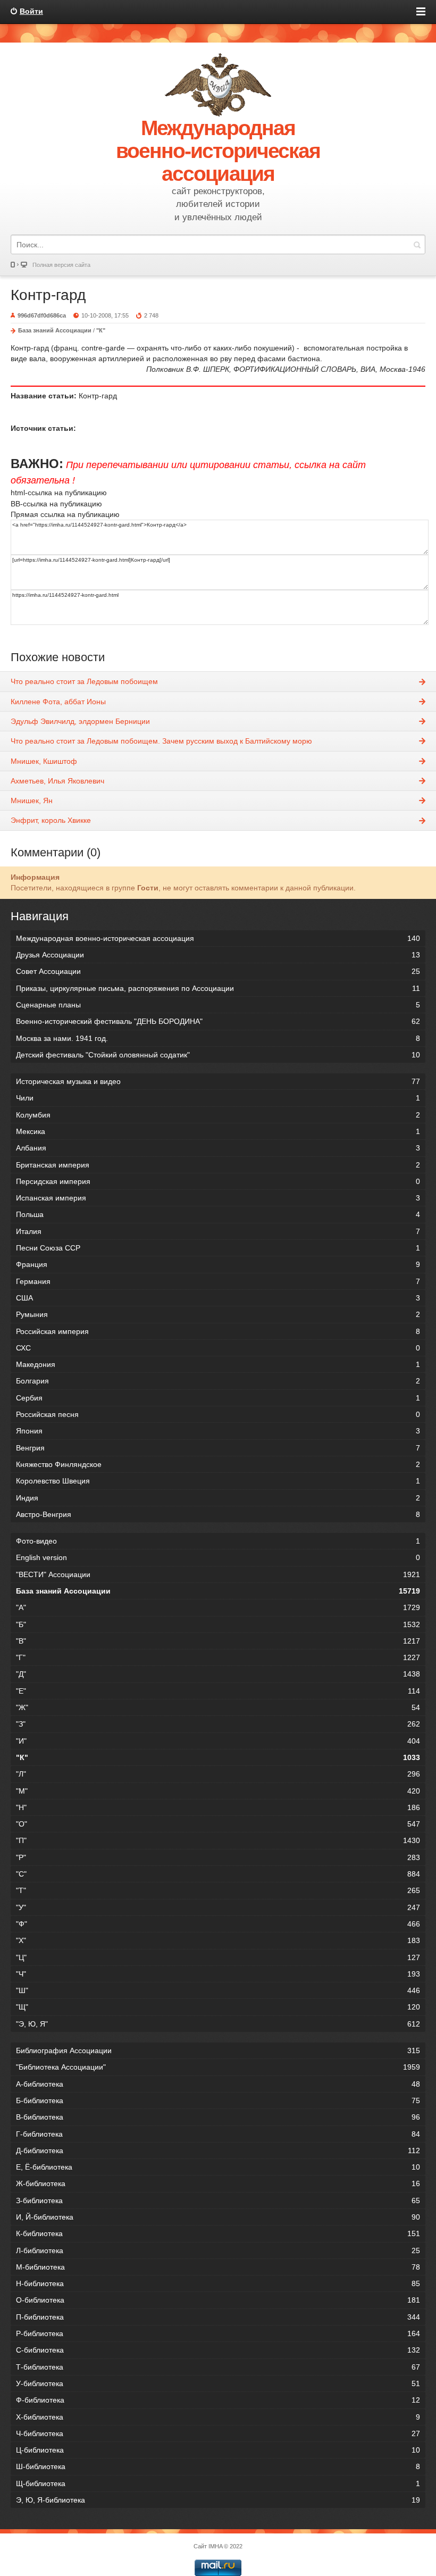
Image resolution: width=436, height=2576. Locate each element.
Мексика (218, 1131)
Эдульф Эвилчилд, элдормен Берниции (80, 721)
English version (218, 1557)
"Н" (218, 1807)
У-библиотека (218, 2383)
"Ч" (218, 1974)
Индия (218, 1498)
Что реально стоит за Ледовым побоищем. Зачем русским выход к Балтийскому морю (161, 741)
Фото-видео (218, 1541)
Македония (218, 1364)
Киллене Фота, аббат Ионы (58, 702)
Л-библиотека (218, 2250)
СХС (218, 1348)
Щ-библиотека (218, 2483)
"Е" (218, 1691)
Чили (218, 1098)
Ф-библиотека (218, 2400)
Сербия (218, 1398)
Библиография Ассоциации (218, 2050)
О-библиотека (218, 2300)
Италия (218, 1231)
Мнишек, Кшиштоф (44, 761)
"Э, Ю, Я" (218, 2024)
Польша (218, 1214)
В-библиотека (218, 2117)
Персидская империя (218, 1181)
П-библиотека (218, 2317)
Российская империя (218, 1331)
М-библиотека (218, 2267)
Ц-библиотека (218, 2450)
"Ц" (218, 1957)
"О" (218, 1824)
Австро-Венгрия (218, 1514)
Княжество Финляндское (218, 1464)
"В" (218, 1641)
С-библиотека (218, 2350)
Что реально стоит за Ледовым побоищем (84, 681)
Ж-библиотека (218, 2183)
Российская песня (218, 1414)
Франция (218, 1264)
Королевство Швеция (218, 1481)
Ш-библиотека (218, 2466)
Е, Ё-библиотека (218, 2167)
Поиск (417, 244)
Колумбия (218, 1115)
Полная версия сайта (61, 265)
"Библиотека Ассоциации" (218, 2067)
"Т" (218, 1890)
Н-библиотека (218, 2283)
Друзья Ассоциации (218, 955)
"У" (218, 1907)
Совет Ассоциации (218, 971)
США (218, 1298)
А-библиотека (218, 2084)
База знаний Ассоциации (55, 330)
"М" (218, 1791)
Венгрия (218, 1448)
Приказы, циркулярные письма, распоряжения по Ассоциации (218, 988)
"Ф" (218, 1924)
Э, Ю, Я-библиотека (218, 2500)
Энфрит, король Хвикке (51, 820)
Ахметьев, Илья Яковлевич (57, 781)
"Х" (218, 1940)
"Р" (218, 1857)
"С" (218, 1874)
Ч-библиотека (218, 2433)
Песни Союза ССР (218, 1248)
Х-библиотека (218, 2417)
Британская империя (218, 1165)
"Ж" (218, 1707)
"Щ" (218, 2007)
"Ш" (218, 1990)
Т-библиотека (218, 2367)
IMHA (215, 2546)
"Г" (218, 1657)
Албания (218, 1148)
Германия (218, 1281)
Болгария (218, 1381)
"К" (101, 330)
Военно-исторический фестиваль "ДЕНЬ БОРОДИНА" (218, 1021)
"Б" (218, 1624)
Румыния (218, 1314)
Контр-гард (48, 295)
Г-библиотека (218, 2134)
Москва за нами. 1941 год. (218, 1038)
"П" (218, 1840)
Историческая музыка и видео (218, 1081)
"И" (218, 1741)
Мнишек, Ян (32, 801)
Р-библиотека (218, 2333)
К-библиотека (218, 2233)
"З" (218, 1724)
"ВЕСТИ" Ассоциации (218, 1574)
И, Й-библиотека (218, 2217)
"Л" (218, 1774)
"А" (218, 1607)
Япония (218, 1431)
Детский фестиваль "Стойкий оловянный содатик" (218, 1055)
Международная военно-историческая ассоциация (218, 938)
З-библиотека (218, 2200)
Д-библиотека (218, 2150)
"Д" (218, 1674)
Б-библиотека (218, 2100)
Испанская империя (218, 1198)
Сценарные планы (218, 1005)
